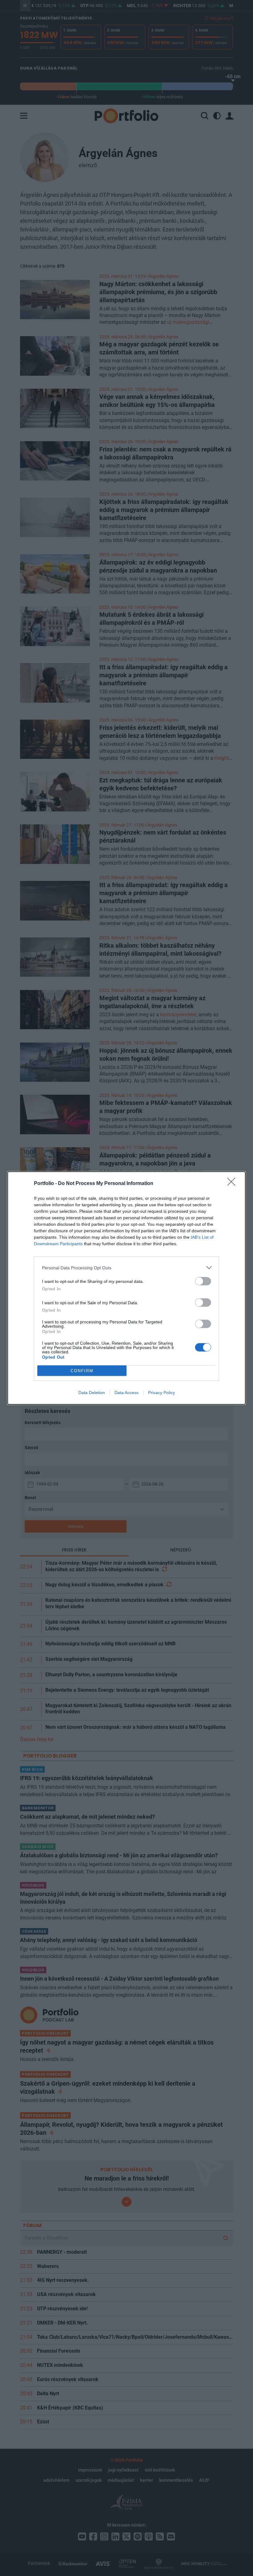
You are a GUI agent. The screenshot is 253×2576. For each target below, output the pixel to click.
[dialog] (126, 1288)
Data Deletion (92, 1393)
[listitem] (126, 1268)
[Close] (233, 1184)
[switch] (203, 1281)
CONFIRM (82, 1371)
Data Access (126, 1393)
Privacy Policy (162, 1393)
